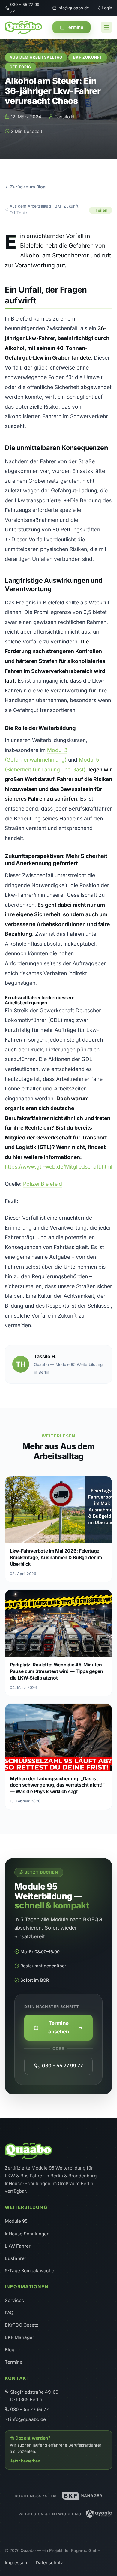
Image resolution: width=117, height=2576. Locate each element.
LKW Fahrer (18, 2246)
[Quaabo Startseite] (23, 27)
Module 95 (16, 2221)
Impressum (17, 2563)
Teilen (101, 210)
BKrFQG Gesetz (22, 2325)
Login (107, 8)
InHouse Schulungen (27, 2234)
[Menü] (106, 27)
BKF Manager (19, 2337)
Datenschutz (49, 2563)
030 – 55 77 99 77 (25, 8)
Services (14, 2300)
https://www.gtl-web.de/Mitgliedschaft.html (58, 1167)
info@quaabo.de (73, 8)
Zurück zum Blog (28, 187)
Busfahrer (16, 2258)
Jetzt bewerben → (28, 2461)
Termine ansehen (59, 2027)
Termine (75, 27)
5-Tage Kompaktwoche (30, 2271)
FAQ (9, 2313)
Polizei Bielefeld (43, 1184)
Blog (10, 2350)
